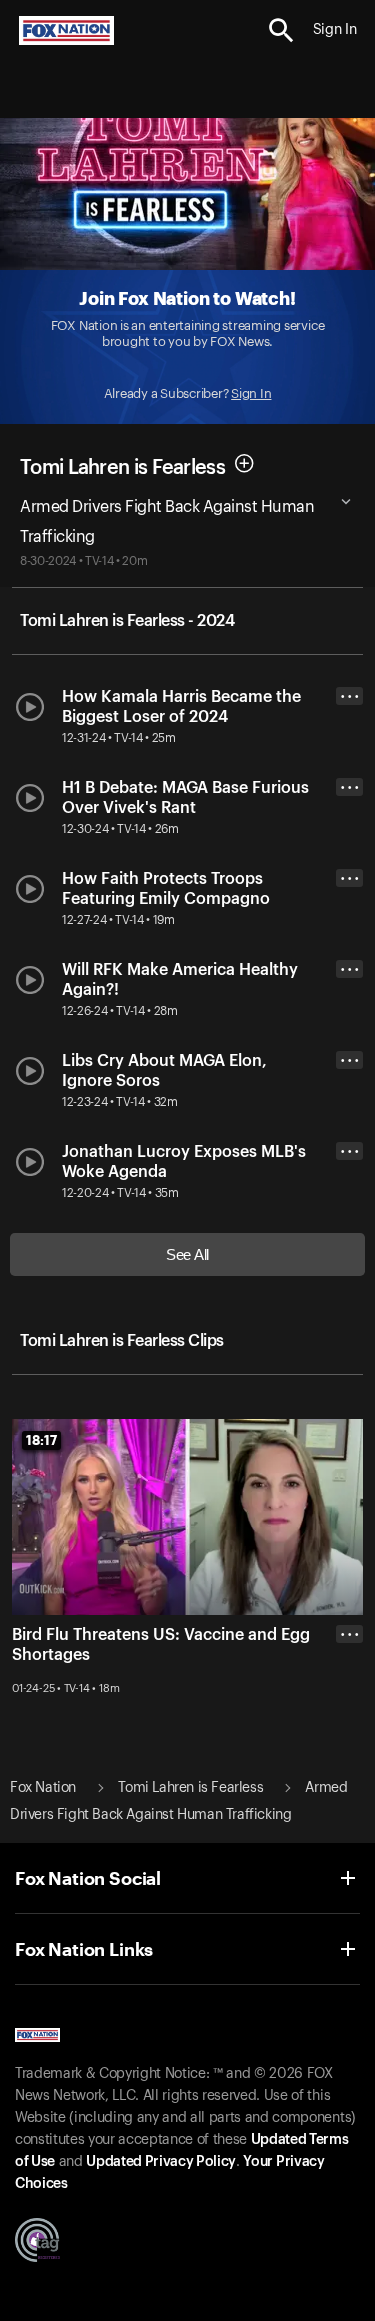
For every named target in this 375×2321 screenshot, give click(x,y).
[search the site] (281, 30)
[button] (281, 30)
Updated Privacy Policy (161, 2162)
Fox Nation (43, 1788)
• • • (350, 696)
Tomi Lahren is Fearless (122, 467)
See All (187, 1254)
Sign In (251, 393)
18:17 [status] (41, 1440)
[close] (349, 1714)
